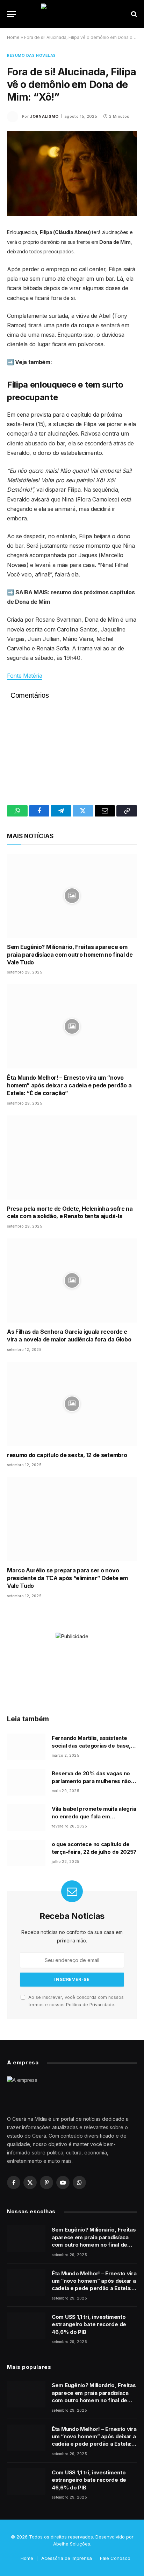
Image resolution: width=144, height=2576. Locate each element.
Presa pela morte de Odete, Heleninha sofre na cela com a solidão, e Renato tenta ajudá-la (70, 1212)
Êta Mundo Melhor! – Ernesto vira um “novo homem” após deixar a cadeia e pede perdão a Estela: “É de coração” (69, 1085)
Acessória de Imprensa (67, 2558)
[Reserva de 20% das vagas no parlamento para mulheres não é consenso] (26, 1782)
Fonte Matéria (25, 676)
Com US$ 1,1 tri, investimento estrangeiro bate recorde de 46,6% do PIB (89, 2324)
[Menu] (12, 14)
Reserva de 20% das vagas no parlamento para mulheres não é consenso (94, 1781)
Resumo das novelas (31, 55)
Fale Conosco (115, 2558)
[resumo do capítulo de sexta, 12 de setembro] (72, 1404)
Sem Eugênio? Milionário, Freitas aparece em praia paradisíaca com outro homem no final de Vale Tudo (70, 955)
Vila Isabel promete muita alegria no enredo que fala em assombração (94, 1816)
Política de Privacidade (90, 2005)
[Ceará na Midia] (72, 14)
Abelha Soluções (72, 2544)
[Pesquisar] (133, 14)
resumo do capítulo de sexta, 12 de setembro (67, 1455)
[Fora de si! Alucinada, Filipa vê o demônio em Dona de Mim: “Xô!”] (72, 174)
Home (13, 37)
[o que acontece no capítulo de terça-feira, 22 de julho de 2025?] (26, 1853)
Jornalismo (44, 116)
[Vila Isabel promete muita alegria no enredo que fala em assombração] (26, 1818)
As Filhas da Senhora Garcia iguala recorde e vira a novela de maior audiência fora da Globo (69, 1335)
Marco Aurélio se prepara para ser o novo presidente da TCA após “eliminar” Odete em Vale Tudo (67, 1578)
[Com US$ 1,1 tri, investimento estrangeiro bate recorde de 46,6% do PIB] (26, 2326)
